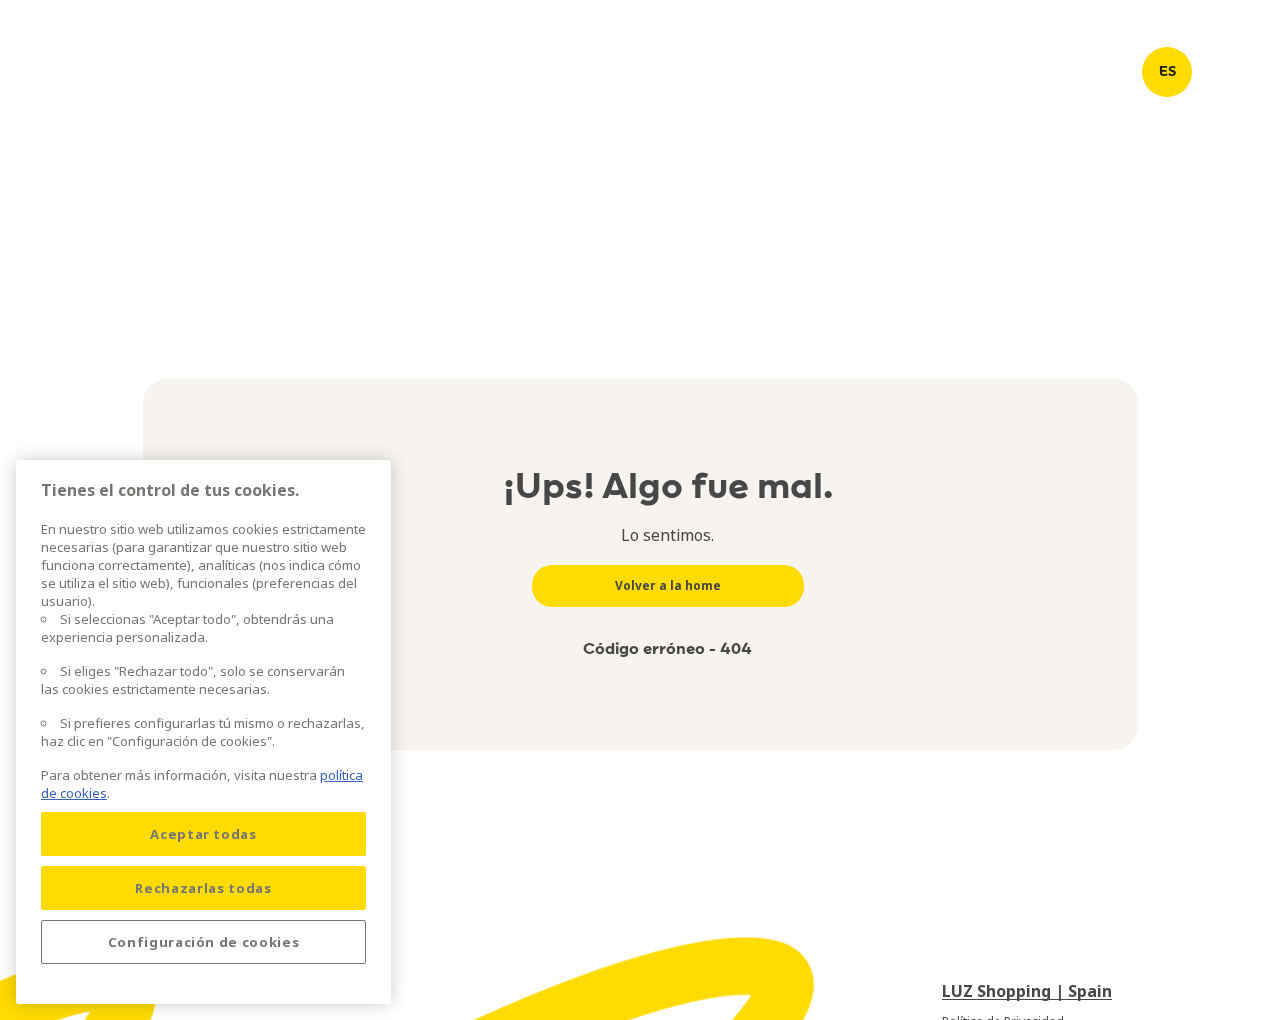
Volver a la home (668, 585)
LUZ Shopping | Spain (1027, 991)
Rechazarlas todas (203, 888)
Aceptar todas (203, 834)
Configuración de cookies (204, 942)
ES (1167, 71)
